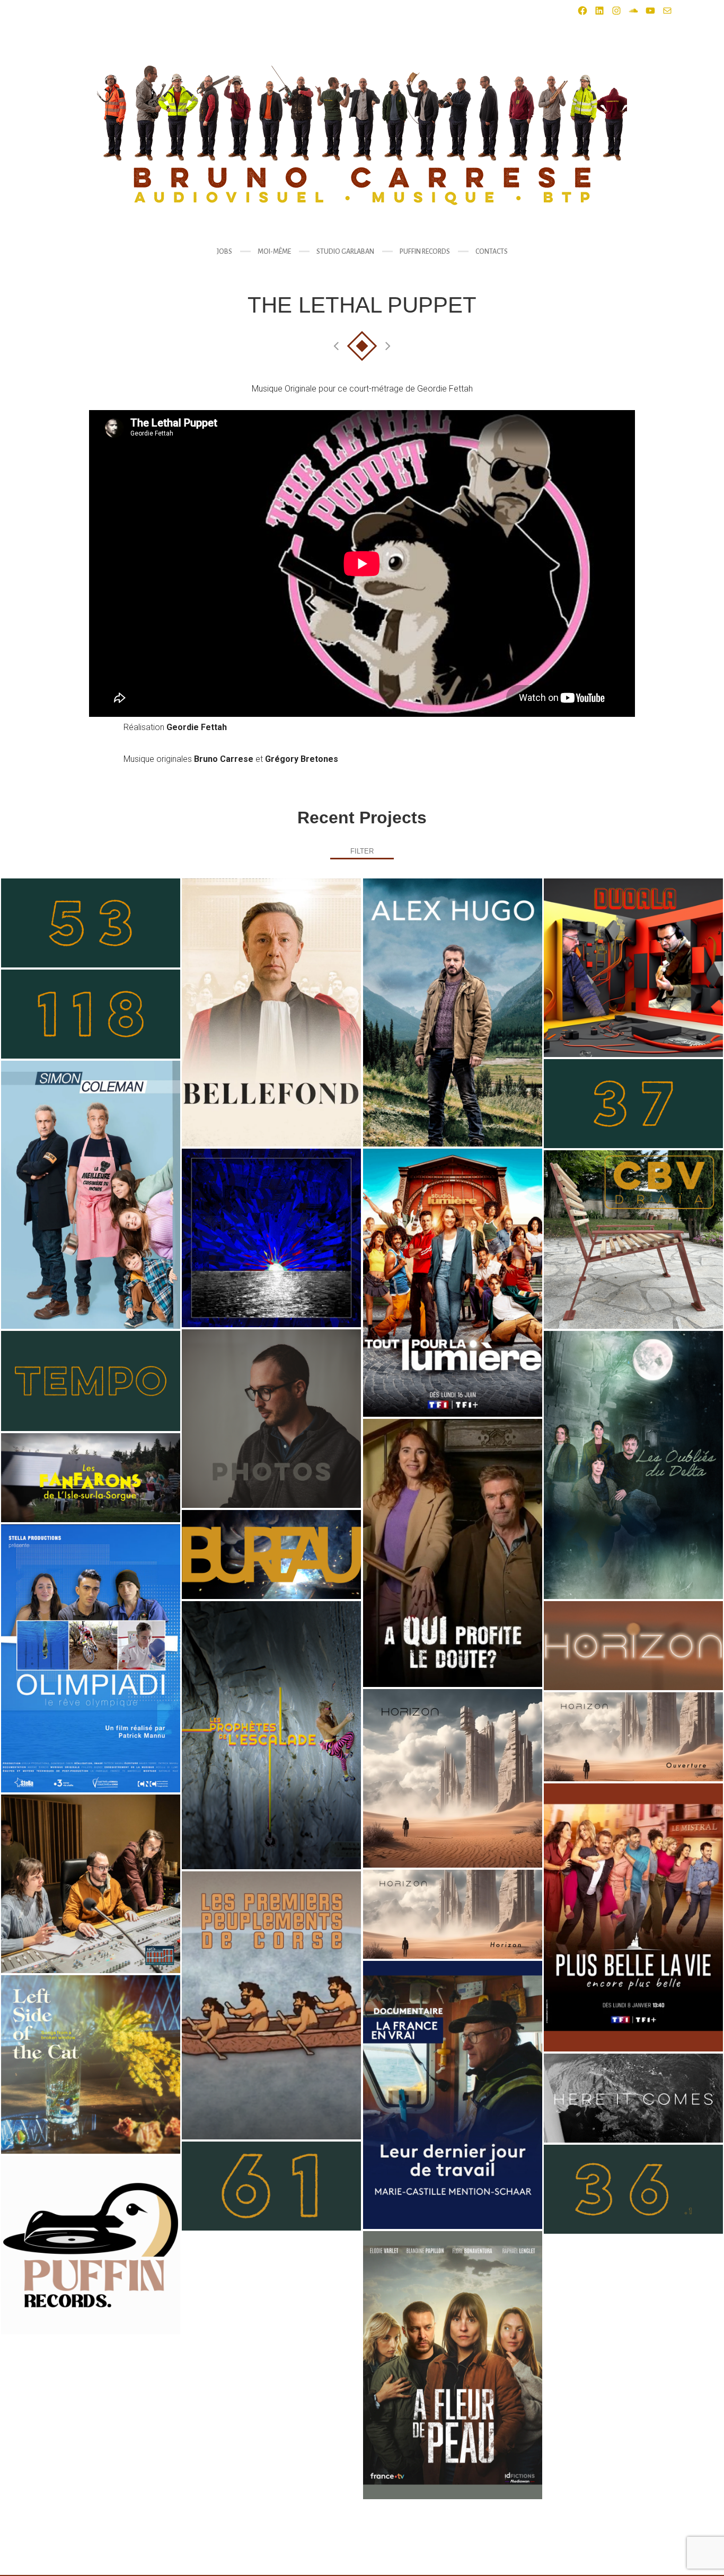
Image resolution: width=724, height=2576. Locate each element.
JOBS (224, 252)
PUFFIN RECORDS (425, 252)
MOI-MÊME (274, 252)
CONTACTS (492, 252)
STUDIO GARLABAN (345, 252)
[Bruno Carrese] (362, 135)
